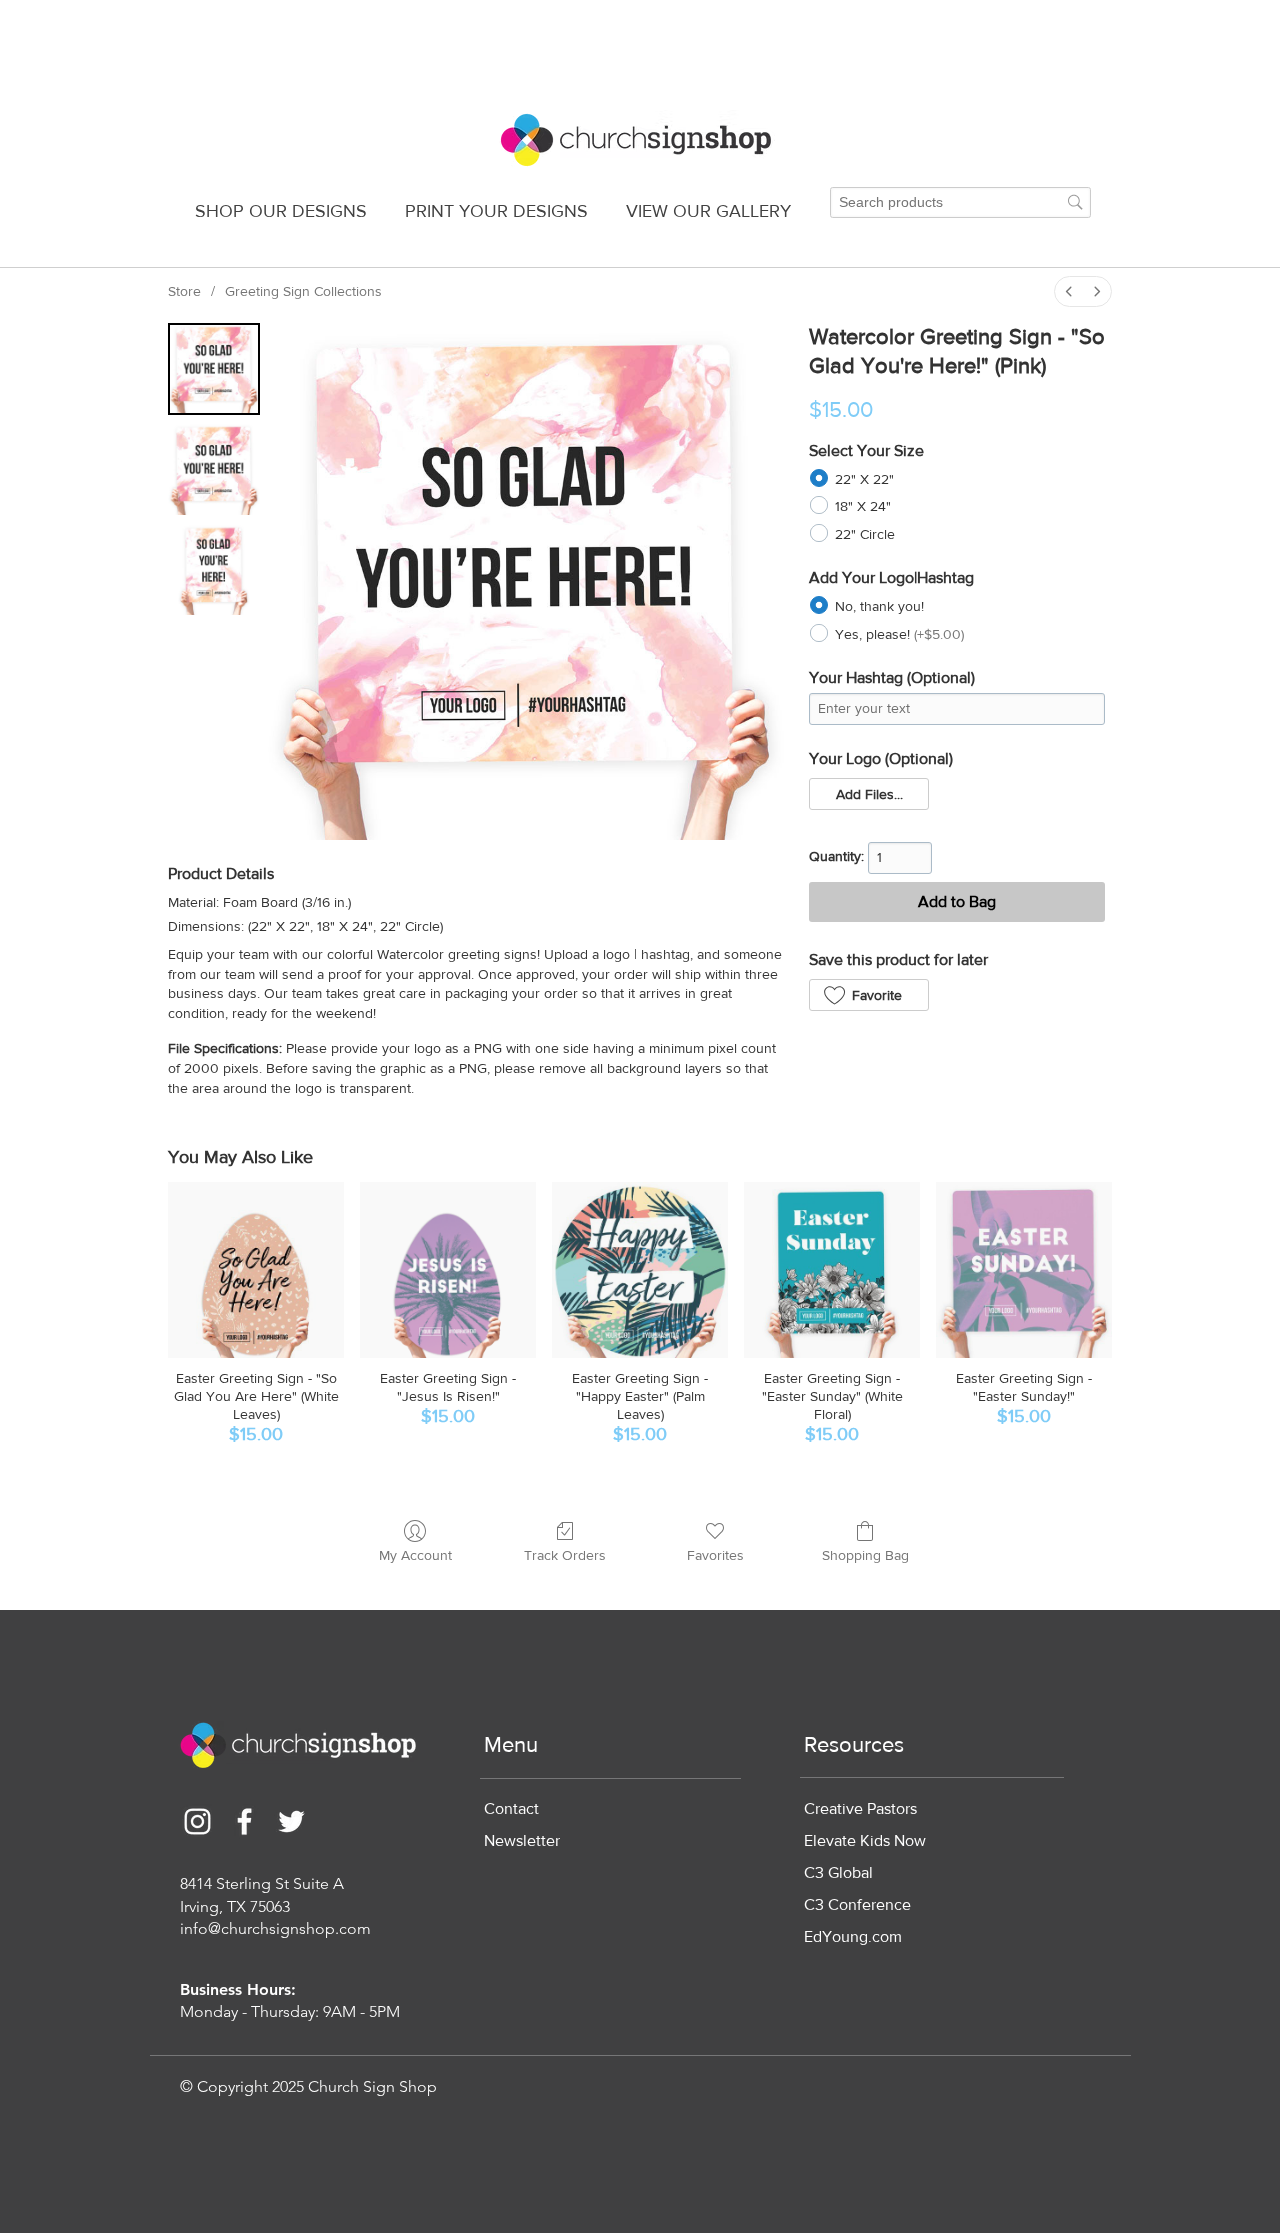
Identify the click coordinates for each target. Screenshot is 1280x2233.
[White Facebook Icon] (244, 1821)
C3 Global (838, 1872)
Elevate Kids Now (865, 1840)
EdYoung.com (853, 1936)
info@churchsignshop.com (275, 1928)
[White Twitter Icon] (291, 1821)
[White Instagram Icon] (197, 1821)
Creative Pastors (860, 1808)
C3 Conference (857, 1904)
